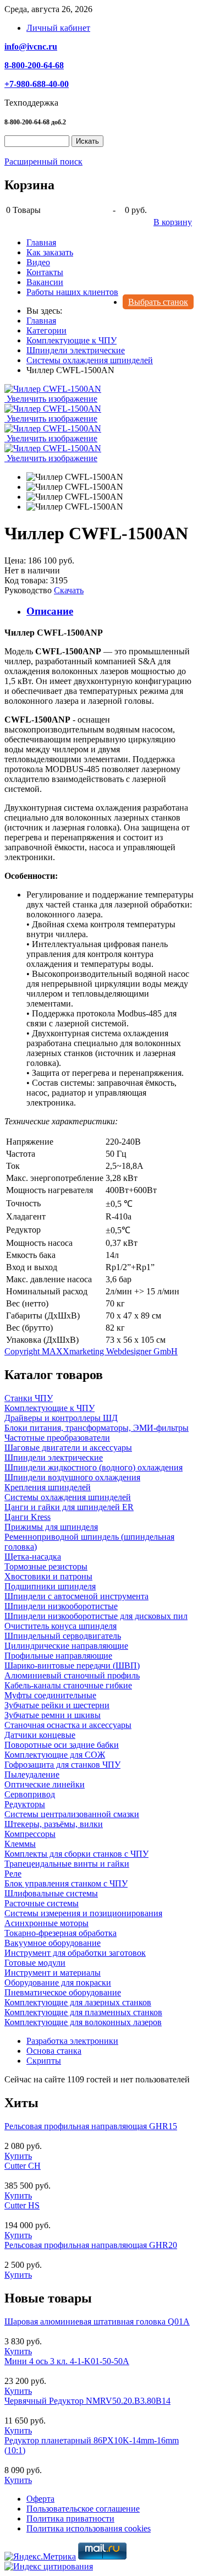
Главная (41, 242)
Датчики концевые (40, 1735)
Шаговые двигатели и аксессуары (68, 1448)
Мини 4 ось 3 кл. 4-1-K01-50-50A (67, 2361)
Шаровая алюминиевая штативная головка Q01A (97, 2321)
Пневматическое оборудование (63, 1992)
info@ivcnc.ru (31, 47)
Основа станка (54, 2051)
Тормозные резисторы (46, 1566)
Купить (18, 2156)
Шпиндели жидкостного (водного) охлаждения (94, 1467)
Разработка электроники (72, 2041)
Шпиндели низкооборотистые (61, 1606)
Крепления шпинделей (48, 1487)
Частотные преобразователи (57, 1438)
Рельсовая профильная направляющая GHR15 (91, 2126)
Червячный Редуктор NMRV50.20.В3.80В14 (87, 2401)
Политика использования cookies (89, 2528)
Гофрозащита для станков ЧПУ (62, 1765)
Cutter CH (23, 2166)
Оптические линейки (45, 1784)
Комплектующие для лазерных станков (78, 2002)
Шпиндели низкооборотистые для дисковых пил (96, 1616)
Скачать (69, 590)
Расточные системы (42, 1903)
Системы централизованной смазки (72, 1814)
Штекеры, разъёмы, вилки (54, 1824)
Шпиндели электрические (54, 1457)
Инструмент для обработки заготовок (75, 1953)
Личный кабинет (58, 28)
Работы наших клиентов (72, 292)
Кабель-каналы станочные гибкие (68, 1685)
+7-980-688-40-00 (37, 84)
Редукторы (25, 1804)
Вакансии (45, 282)
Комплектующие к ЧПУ (50, 1408)
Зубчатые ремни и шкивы (53, 1715)
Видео (38, 262)
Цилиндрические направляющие (66, 1646)
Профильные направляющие (58, 1656)
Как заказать (50, 252)
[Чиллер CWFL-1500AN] (75, 477)
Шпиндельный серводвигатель (63, 1636)
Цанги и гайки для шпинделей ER (69, 1507)
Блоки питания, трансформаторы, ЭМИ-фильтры (97, 1428)
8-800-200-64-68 (34, 65)
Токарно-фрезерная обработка (61, 1933)
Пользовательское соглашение (83, 2509)
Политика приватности (70, 2518)
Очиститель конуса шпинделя (61, 1626)
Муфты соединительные (50, 1695)
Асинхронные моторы (46, 1923)
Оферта (40, 2499)
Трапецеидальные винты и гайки (67, 1864)
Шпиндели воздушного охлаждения (72, 1477)
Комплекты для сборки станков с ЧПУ (76, 1854)
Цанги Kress (28, 1517)
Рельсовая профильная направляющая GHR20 (91, 2245)
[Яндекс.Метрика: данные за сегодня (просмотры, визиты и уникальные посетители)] (40, 2557)
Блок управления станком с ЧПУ (66, 1883)
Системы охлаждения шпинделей (68, 1497)
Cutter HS (22, 2205)
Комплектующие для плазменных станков (83, 2012)
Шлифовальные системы (51, 1893)
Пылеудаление (32, 1774)
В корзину (173, 222)
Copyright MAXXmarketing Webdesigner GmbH (91, 1351)
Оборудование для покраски (58, 1982)
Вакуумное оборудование (53, 1943)
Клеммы (20, 1844)
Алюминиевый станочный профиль (72, 1675)
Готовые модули (35, 1963)
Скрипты (44, 2061)
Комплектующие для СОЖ (55, 1755)
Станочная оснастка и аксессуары (68, 1725)
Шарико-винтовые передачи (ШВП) (72, 1666)
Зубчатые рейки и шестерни (57, 1705)
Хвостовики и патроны (48, 1576)
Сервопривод (30, 1794)
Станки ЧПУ (29, 1398)
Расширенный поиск (43, 162)
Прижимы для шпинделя (51, 1527)
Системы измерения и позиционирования (83, 1913)
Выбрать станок (158, 302)
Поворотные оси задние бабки (62, 1745)
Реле (13, 1874)
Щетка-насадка (33, 1557)
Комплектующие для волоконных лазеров (83, 2022)
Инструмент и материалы (53, 1973)
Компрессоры (30, 1834)
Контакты (45, 272)
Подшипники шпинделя (50, 1586)
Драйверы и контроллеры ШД (61, 1418)
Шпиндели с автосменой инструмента (76, 1596)
